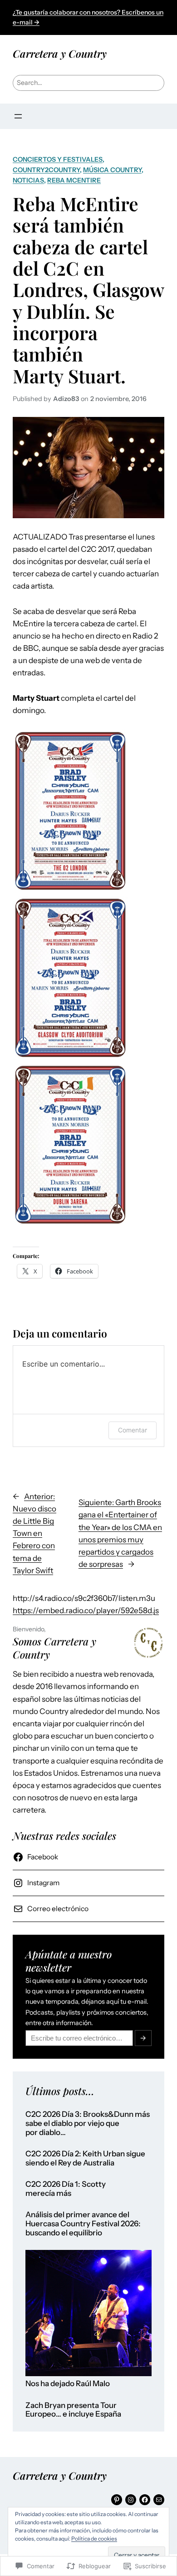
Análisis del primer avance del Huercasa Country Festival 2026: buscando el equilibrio (83, 2224)
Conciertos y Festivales (58, 159)
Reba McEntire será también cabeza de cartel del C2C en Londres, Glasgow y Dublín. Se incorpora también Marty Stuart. (88, 290)
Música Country (112, 170)
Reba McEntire (74, 180)
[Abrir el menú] (18, 116)
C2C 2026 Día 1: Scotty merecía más (66, 2189)
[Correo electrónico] (159, 2500)
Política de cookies (94, 2539)
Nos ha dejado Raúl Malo (68, 2384)
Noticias (28, 180)
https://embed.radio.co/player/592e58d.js (86, 1610)
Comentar (133, 1430)
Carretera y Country (60, 53)
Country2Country (46, 170)
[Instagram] (131, 2500)
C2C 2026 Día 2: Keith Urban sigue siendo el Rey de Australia (85, 2158)
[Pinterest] (117, 2500)
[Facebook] (145, 2500)
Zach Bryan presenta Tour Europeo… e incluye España (73, 2410)
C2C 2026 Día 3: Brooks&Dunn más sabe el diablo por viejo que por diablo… (88, 2123)
